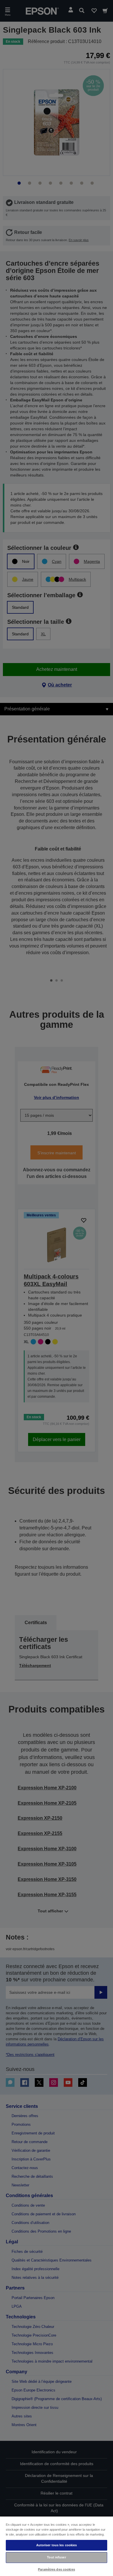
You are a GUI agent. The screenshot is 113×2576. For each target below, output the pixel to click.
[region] (57, 2546)
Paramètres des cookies (57, 2569)
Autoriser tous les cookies (57, 2545)
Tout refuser (56, 2557)
